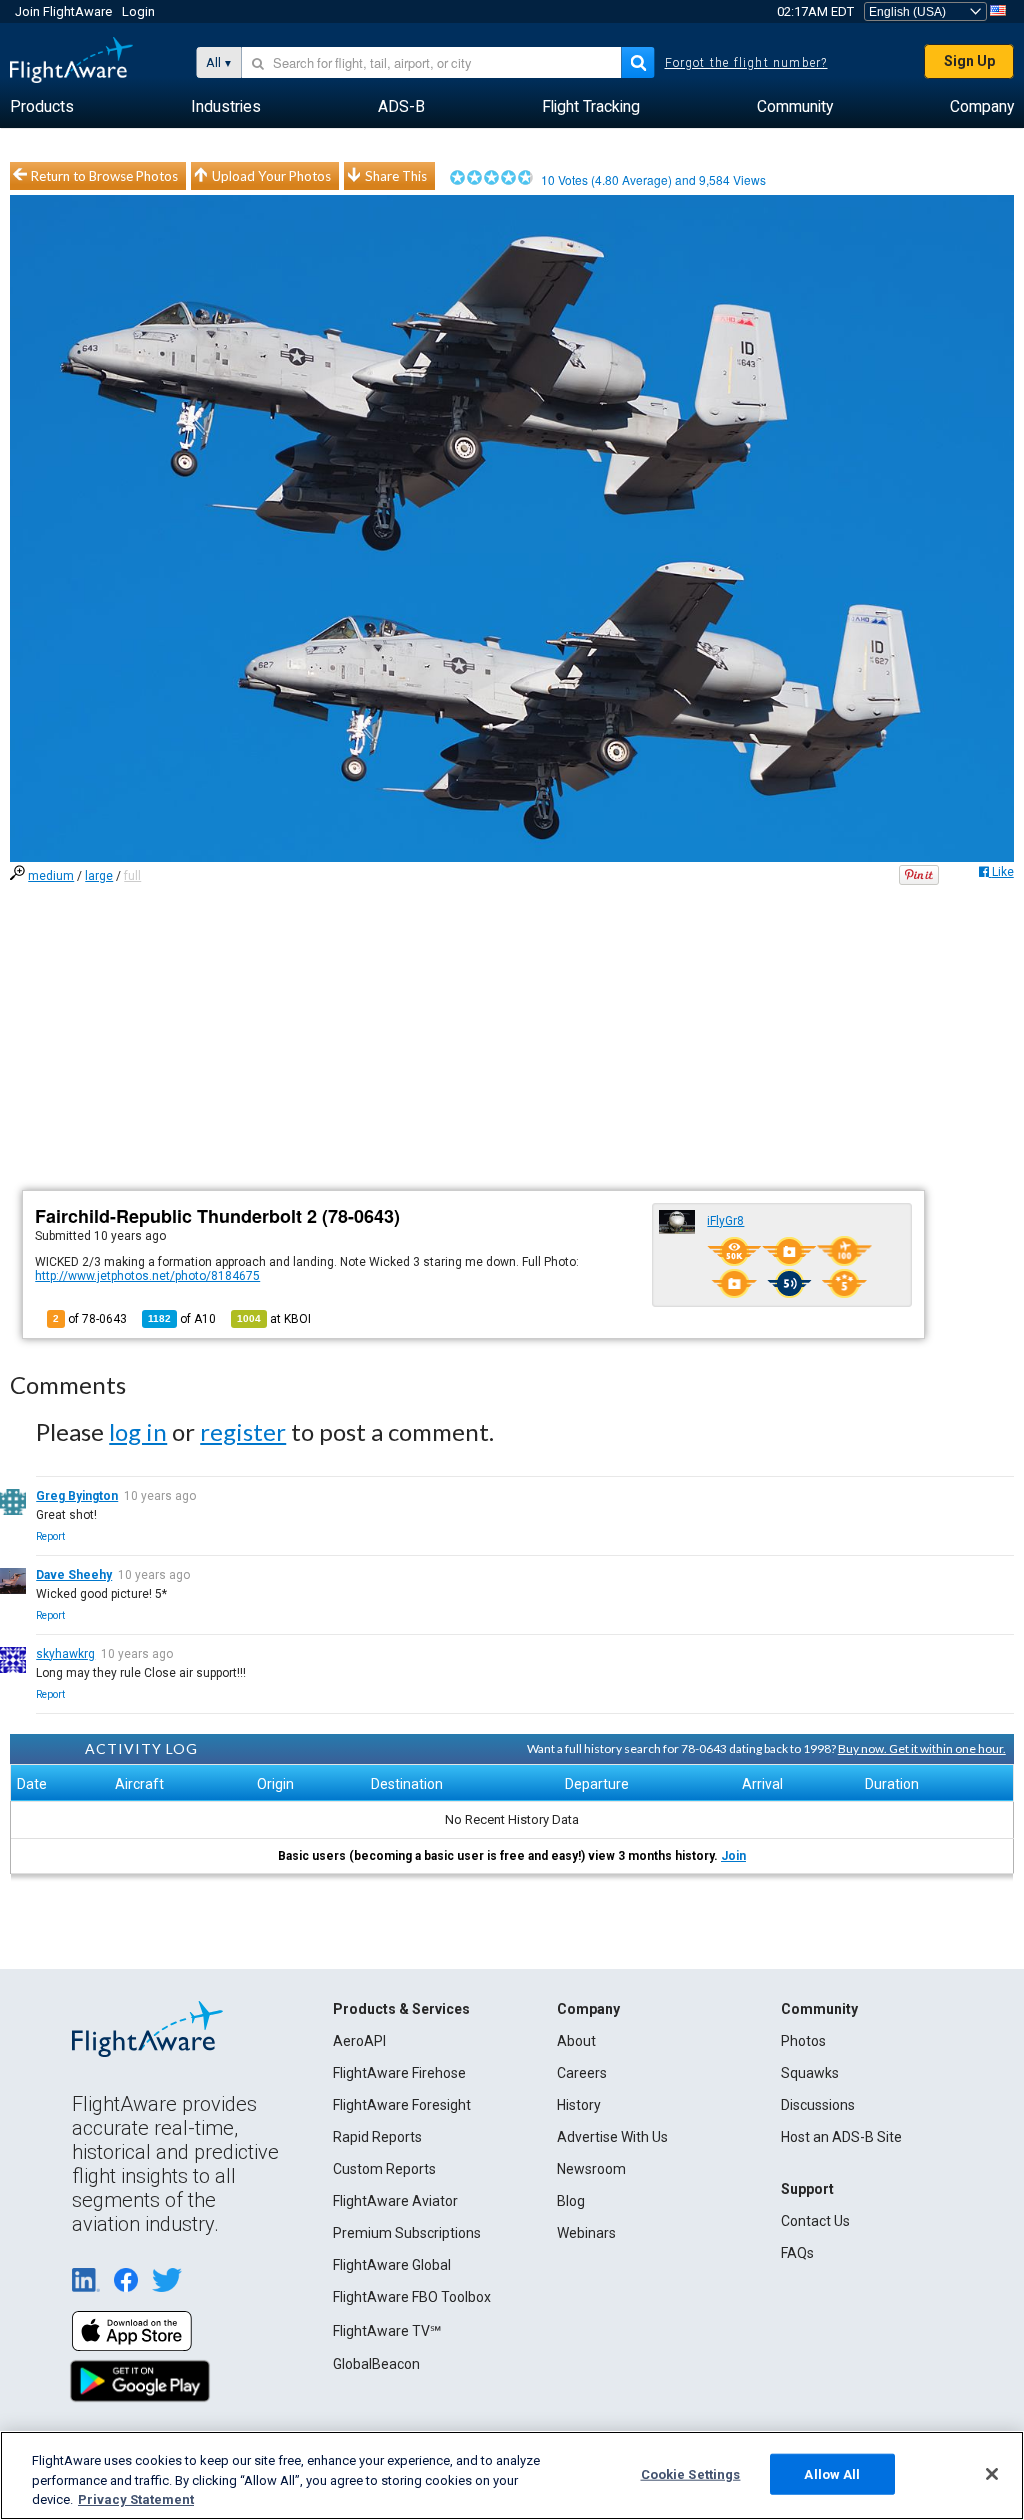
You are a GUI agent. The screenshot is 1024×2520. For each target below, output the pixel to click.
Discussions (818, 2105)
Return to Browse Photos (104, 176)
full (132, 876)
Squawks (810, 2073)
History (579, 2105)
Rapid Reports (377, 2137)
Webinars (586, 2233)
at (274, 1319)
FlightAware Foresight (402, 2105)
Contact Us (815, 2221)
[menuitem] (42, 107)
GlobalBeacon (376, 2364)
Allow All (832, 2473)
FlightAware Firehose (399, 2073)
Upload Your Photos (271, 176)
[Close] (992, 2474)
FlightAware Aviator (395, 2201)
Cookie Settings (691, 2473)
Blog (571, 2201)
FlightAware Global (392, 2265)
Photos (803, 2041)
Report (50, 1536)
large (99, 876)
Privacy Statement (136, 2499)
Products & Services (401, 2009)
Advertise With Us (612, 2137)
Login (138, 11)
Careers (582, 2073)
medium (51, 876)
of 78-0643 (90, 1319)
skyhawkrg (65, 1654)
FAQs (797, 2253)
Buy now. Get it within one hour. (922, 1748)
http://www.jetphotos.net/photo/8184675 (147, 1276)
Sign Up (969, 61)
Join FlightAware (63, 11)
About (576, 2041)
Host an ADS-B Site (841, 2137)
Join (733, 1856)
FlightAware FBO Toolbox (412, 2297)
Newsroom (591, 2169)
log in (138, 1431)
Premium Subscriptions (407, 2233)
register (243, 1431)
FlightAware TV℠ (387, 2331)
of (182, 1319)
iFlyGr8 (725, 1221)
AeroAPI (359, 2041)
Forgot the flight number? (746, 63)
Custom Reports (384, 2169)
